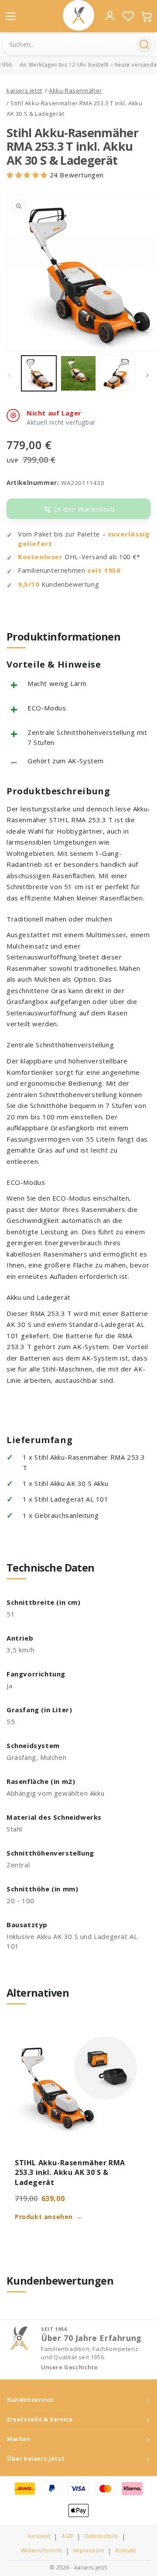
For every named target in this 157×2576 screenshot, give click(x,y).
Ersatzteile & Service (40, 2419)
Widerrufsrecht (41, 2551)
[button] (28, 175)
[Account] (110, 16)
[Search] (144, 45)
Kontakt (126, 2551)
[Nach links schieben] (10, 375)
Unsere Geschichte (69, 2367)
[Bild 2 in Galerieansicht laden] (78, 373)
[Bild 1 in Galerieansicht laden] (39, 373)
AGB (67, 2536)
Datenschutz (102, 2536)
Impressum (89, 2551)
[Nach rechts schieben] (147, 375)
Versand (39, 2536)
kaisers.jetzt (24, 90)
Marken (19, 2439)
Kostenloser (40, 557)
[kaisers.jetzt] (78, 15)
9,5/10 (29, 584)
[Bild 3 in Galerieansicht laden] (118, 373)
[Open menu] (10, 16)
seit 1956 (104, 570)
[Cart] (147, 16)
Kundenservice (30, 2400)
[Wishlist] (128, 16)
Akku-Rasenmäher (75, 90)
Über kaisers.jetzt (36, 2459)
